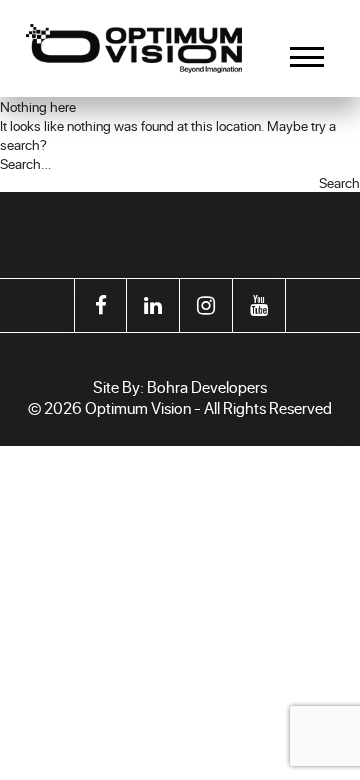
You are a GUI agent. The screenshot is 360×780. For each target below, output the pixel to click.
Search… (25, 163)
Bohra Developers (207, 386)
